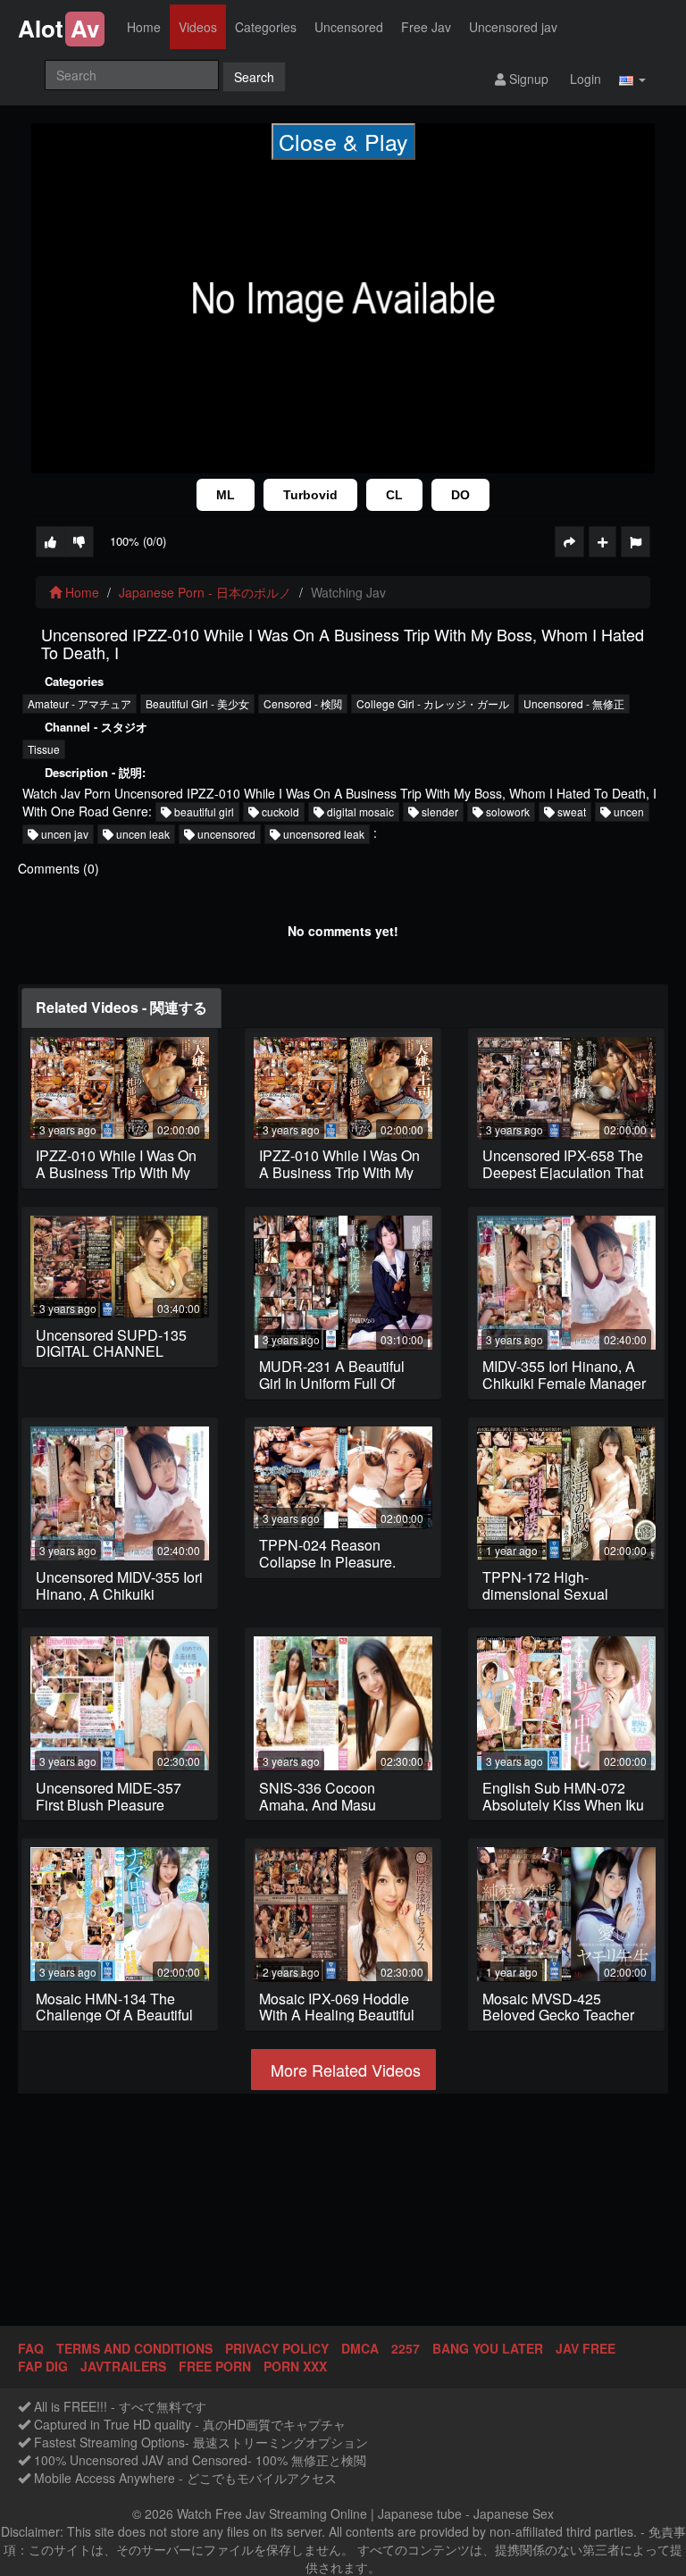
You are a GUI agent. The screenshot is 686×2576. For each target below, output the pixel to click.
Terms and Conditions (134, 2348)
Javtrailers (123, 2366)
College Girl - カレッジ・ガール (433, 703)
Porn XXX (295, 2366)
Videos (198, 27)
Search (254, 77)
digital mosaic (359, 811)
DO (460, 495)
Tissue (44, 749)
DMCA (360, 2348)
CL (394, 495)
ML (226, 495)
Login (584, 79)
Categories (266, 27)
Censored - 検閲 (303, 703)
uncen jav (63, 834)
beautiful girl (203, 811)
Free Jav (426, 27)
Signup (527, 79)
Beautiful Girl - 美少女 (197, 703)
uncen (627, 811)
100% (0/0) (138, 541)
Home (144, 27)
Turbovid (310, 495)
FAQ (31, 2348)
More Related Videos (343, 2070)
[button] (632, 78)
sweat (570, 811)
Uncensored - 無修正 (574, 703)
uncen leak (142, 834)
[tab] (121, 1008)
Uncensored (349, 27)
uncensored (225, 834)
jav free (586, 2348)
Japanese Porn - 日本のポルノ (205, 592)
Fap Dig (43, 2366)
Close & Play (343, 141)
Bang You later (488, 2348)
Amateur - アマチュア (79, 703)
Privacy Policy (277, 2348)
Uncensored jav (513, 27)
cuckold (279, 811)
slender (439, 811)
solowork (506, 811)
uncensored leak (322, 834)
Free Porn (215, 2366)
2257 (406, 2348)
